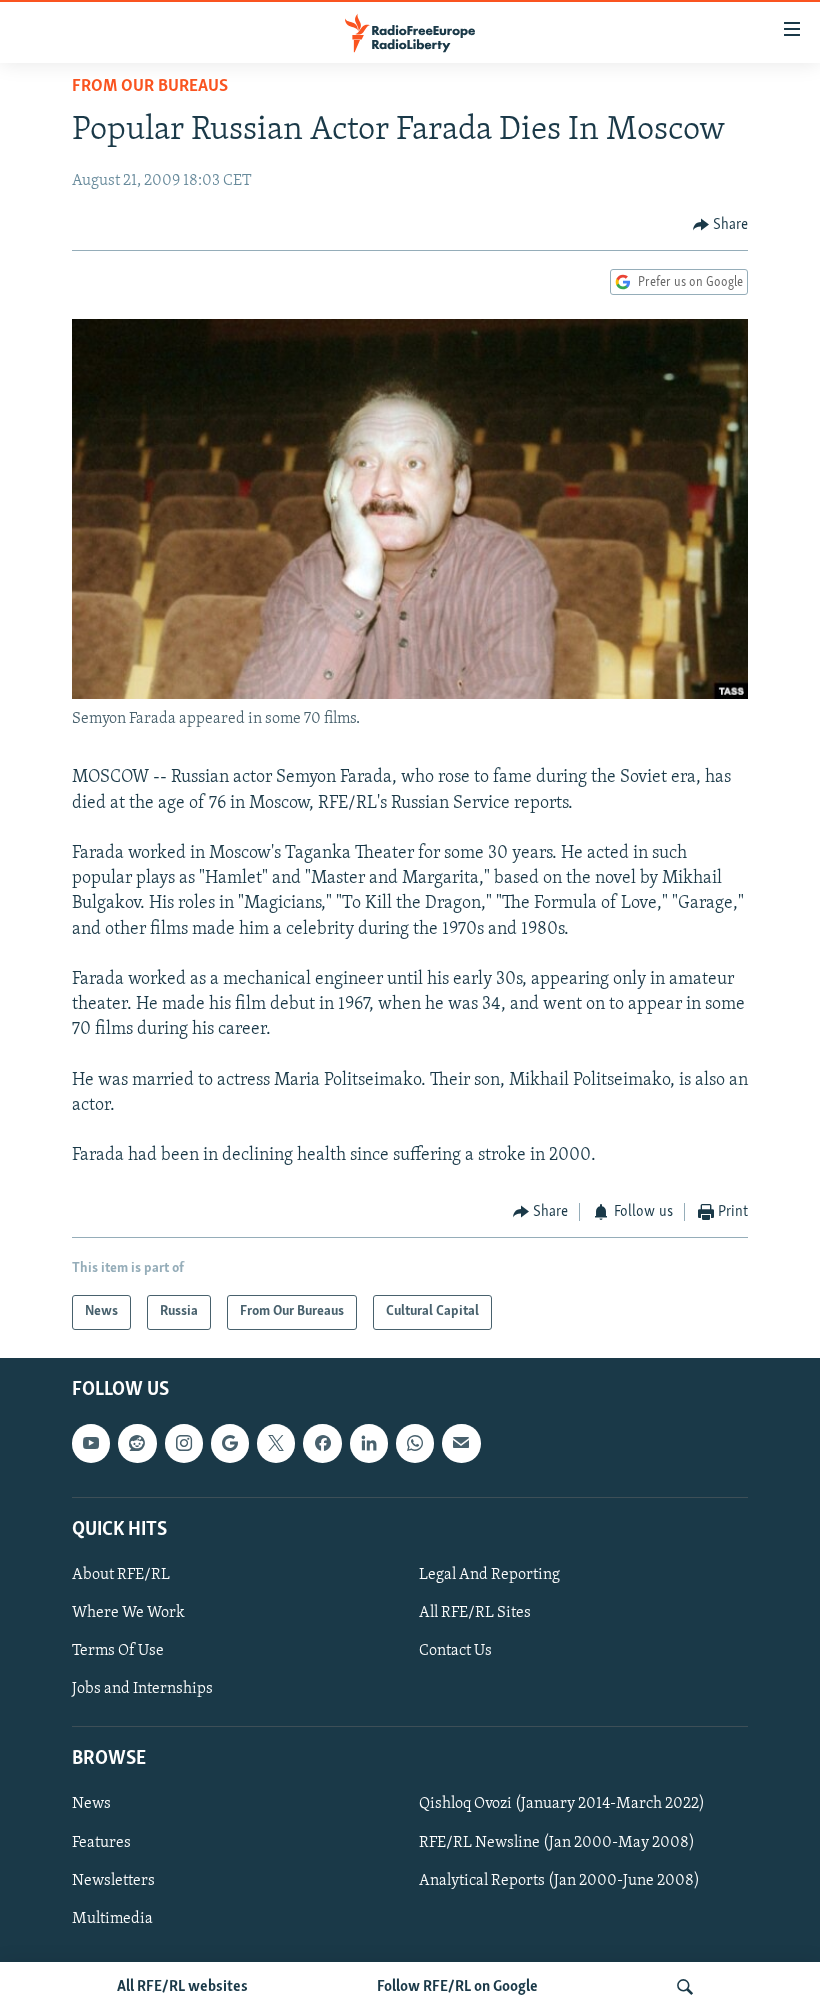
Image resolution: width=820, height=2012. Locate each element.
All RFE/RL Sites (475, 1613)
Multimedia (112, 1919)
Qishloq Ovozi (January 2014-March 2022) (562, 1804)
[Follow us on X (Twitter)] (276, 1443)
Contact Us (455, 1651)
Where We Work (128, 1613)
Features (101, 1842)
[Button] (721, 225)
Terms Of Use (118, 1651)
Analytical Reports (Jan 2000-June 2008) (559, 1880)
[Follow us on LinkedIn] (369, 1443)
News (91, 1804)
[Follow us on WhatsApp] (415, 1443)
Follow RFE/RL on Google (457, 1987)
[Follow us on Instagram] (184, 1443)
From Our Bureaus (150, 87)
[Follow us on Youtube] (91, 1443)
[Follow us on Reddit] (137, 1443)
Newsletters (113, 1880)
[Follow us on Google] (230, 1443)
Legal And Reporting (489, 1575)
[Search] (685, 1987)
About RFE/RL (121, 1575)
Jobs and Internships (142, 1689)
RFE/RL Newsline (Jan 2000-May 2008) (557, 1842)
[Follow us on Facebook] (322, 1443)
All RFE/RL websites (182, 1987)
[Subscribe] (461, 1443)
